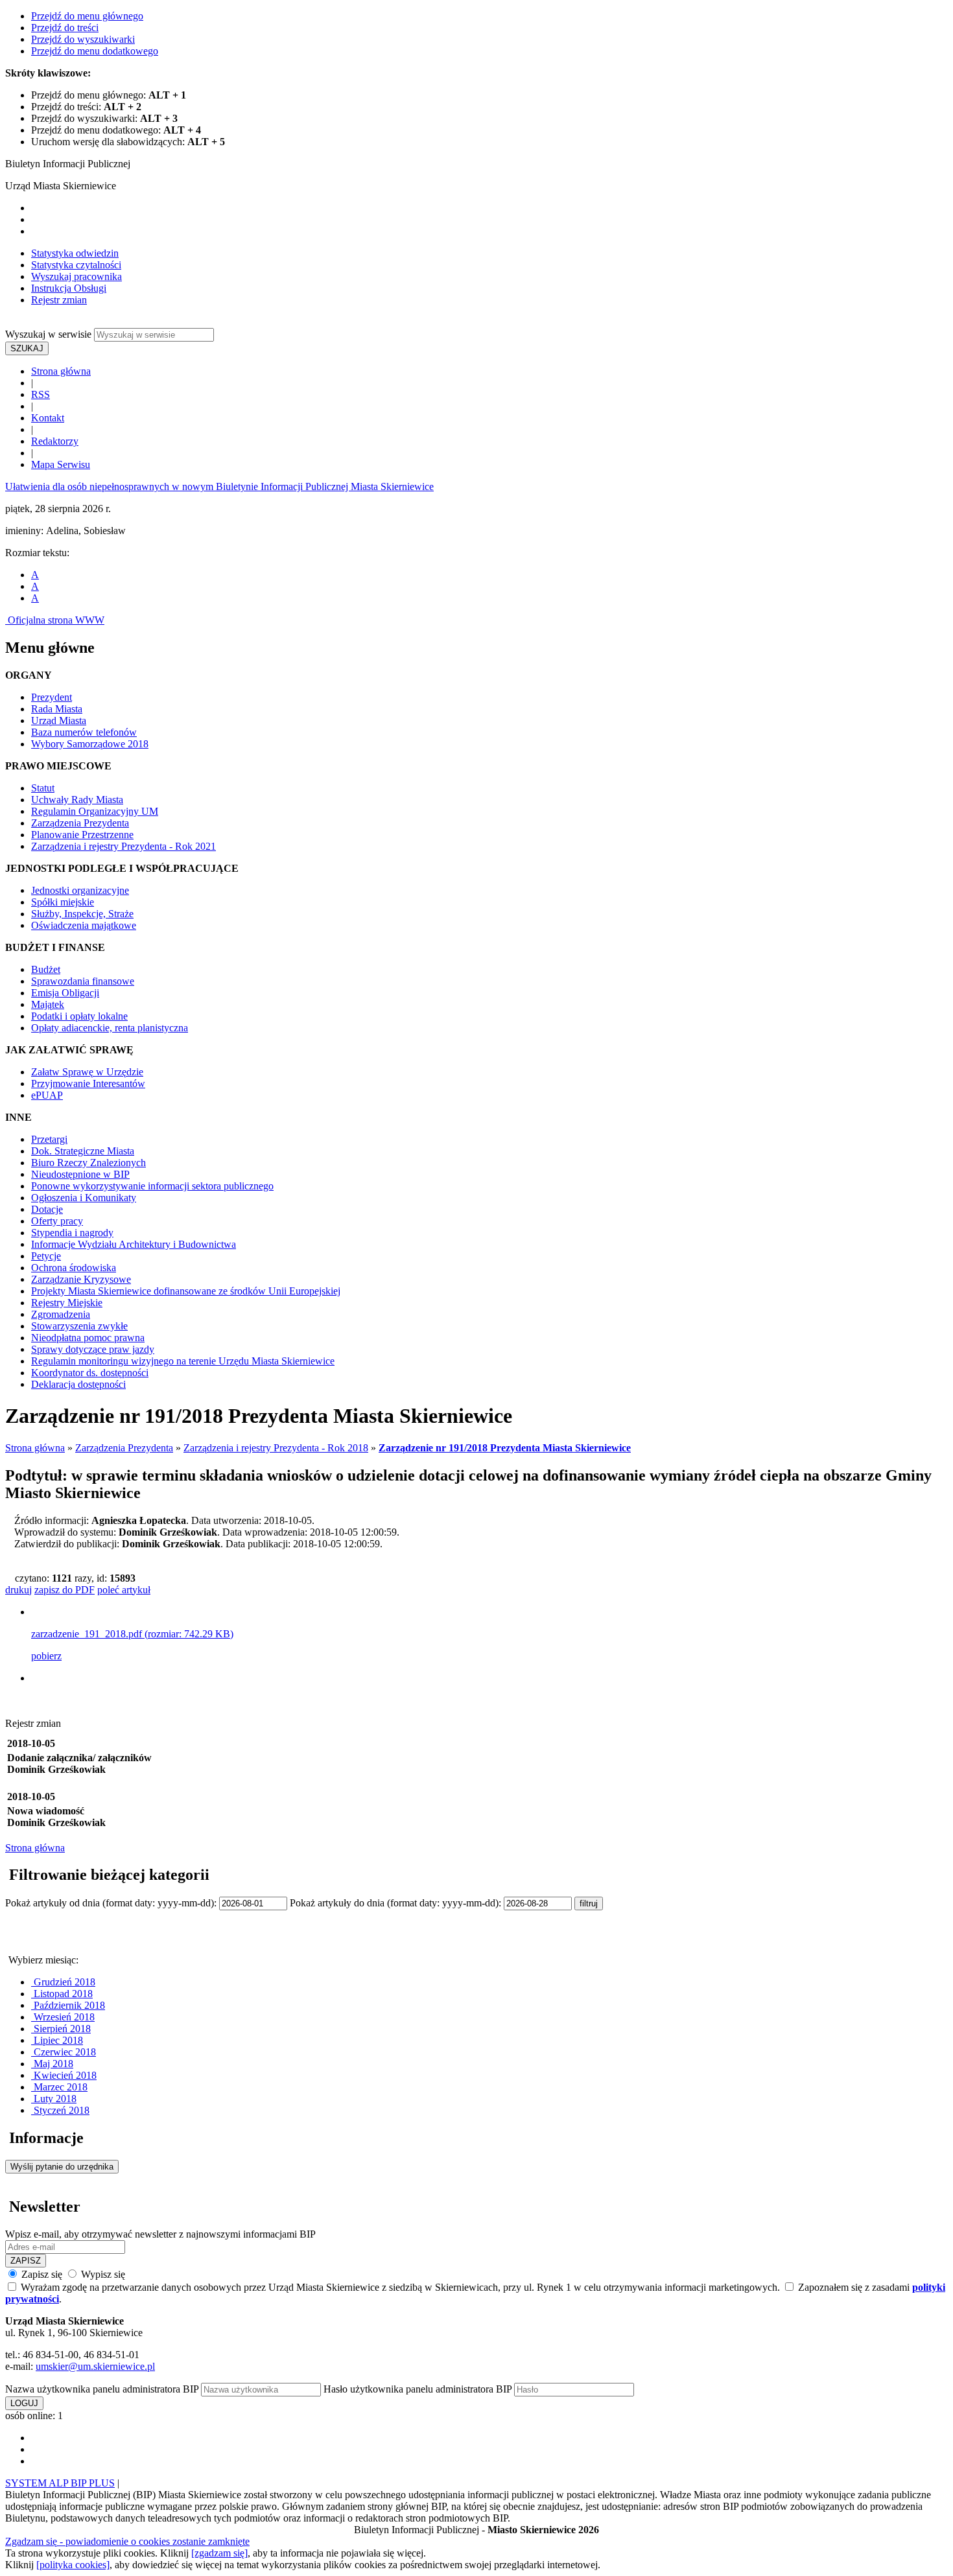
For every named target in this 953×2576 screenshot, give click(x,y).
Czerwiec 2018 (64, 2052)
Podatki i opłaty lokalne (79, 1016)
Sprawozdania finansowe (83, 981)
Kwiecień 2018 (64, 2075)
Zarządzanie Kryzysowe (81, 1279)
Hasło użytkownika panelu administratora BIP (418, 2389)
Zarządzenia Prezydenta (80, 823)
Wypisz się (102, 2274)
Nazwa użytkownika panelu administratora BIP (102, 2389)
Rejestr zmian (59, 300)
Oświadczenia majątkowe (84, 925)
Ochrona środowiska (74, 1268)
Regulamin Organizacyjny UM (95, 811)
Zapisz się (42, 2274)
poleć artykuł (124, 1590)
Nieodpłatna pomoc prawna (88, 1338)
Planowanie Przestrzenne (82, 835)
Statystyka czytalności (76, 265)
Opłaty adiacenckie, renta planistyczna (110, 1028)
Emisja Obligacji (65, 993)
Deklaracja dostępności (78, 1384)
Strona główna (61, 371)
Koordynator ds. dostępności (90, 1373)
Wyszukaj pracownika (76, 276)
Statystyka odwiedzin (75, 253)
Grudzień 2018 (63, 1982)
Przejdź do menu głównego (87, 16)
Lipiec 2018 (57, 2040)
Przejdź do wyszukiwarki (83, 39)
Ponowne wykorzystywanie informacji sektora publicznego (152, 1186)
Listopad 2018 (62, 1994)
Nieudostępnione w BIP (80, 1174)
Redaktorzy (55, 441)
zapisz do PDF (65, 1590)
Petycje (46, 1256)
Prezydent (52, 697)
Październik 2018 (68, 2005)
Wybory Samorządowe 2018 (90, 744)
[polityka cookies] (73, 2565)
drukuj (18, 1590)
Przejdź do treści (65, 28)
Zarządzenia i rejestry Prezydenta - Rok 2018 (276, 1448)
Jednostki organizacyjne (80, 890)
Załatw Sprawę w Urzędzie (87, 1072)
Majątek (48, 1004)
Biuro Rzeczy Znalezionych (88, 1163)
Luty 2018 (54, 2099)
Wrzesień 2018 (63, 2017)
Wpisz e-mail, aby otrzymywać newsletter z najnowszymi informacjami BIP (160, 2234)
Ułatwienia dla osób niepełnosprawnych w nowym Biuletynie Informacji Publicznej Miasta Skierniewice (219, 486)
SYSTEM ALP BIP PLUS (60, 2483)
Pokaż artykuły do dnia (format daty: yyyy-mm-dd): (397, 1903)
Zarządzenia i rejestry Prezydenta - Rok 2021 (124, 846)
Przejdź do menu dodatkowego (95, 51)
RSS (41, 394)
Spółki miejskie (63, 902)
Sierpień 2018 (61, 2029)
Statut (43, 788)
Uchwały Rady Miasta (77, 800)
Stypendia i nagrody (72, 1233)
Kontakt (48, 418)
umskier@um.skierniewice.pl (95, 2366)
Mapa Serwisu (61, 464)
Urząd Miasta (59, 720)
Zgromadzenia (61, 1314)
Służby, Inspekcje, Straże (82, 914)
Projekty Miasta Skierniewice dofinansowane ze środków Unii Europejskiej (186, 1291)
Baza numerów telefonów (84, 732)
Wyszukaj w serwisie (48, 334)
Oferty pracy (57, 1221)
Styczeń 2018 (60, 2110)
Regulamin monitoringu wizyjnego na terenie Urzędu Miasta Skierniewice (183, 1361)
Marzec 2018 (59, 2087)
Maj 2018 (52, 2064)
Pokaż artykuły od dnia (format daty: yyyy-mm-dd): (112, 1903)
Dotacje (47, 1209)
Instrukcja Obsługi (69, 288)
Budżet (46, 969)
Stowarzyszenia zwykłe (79, 1326)
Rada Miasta (57, 709)
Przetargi (49, 1139)
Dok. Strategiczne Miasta (83, 1151)
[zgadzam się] (219, 2553)
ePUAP (47, 1095)
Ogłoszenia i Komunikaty (84, 1198)
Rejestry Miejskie (67, 1303)
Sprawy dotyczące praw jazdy (93, 1349)
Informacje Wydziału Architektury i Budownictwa (134, 1244)
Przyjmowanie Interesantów (88, 1083)
